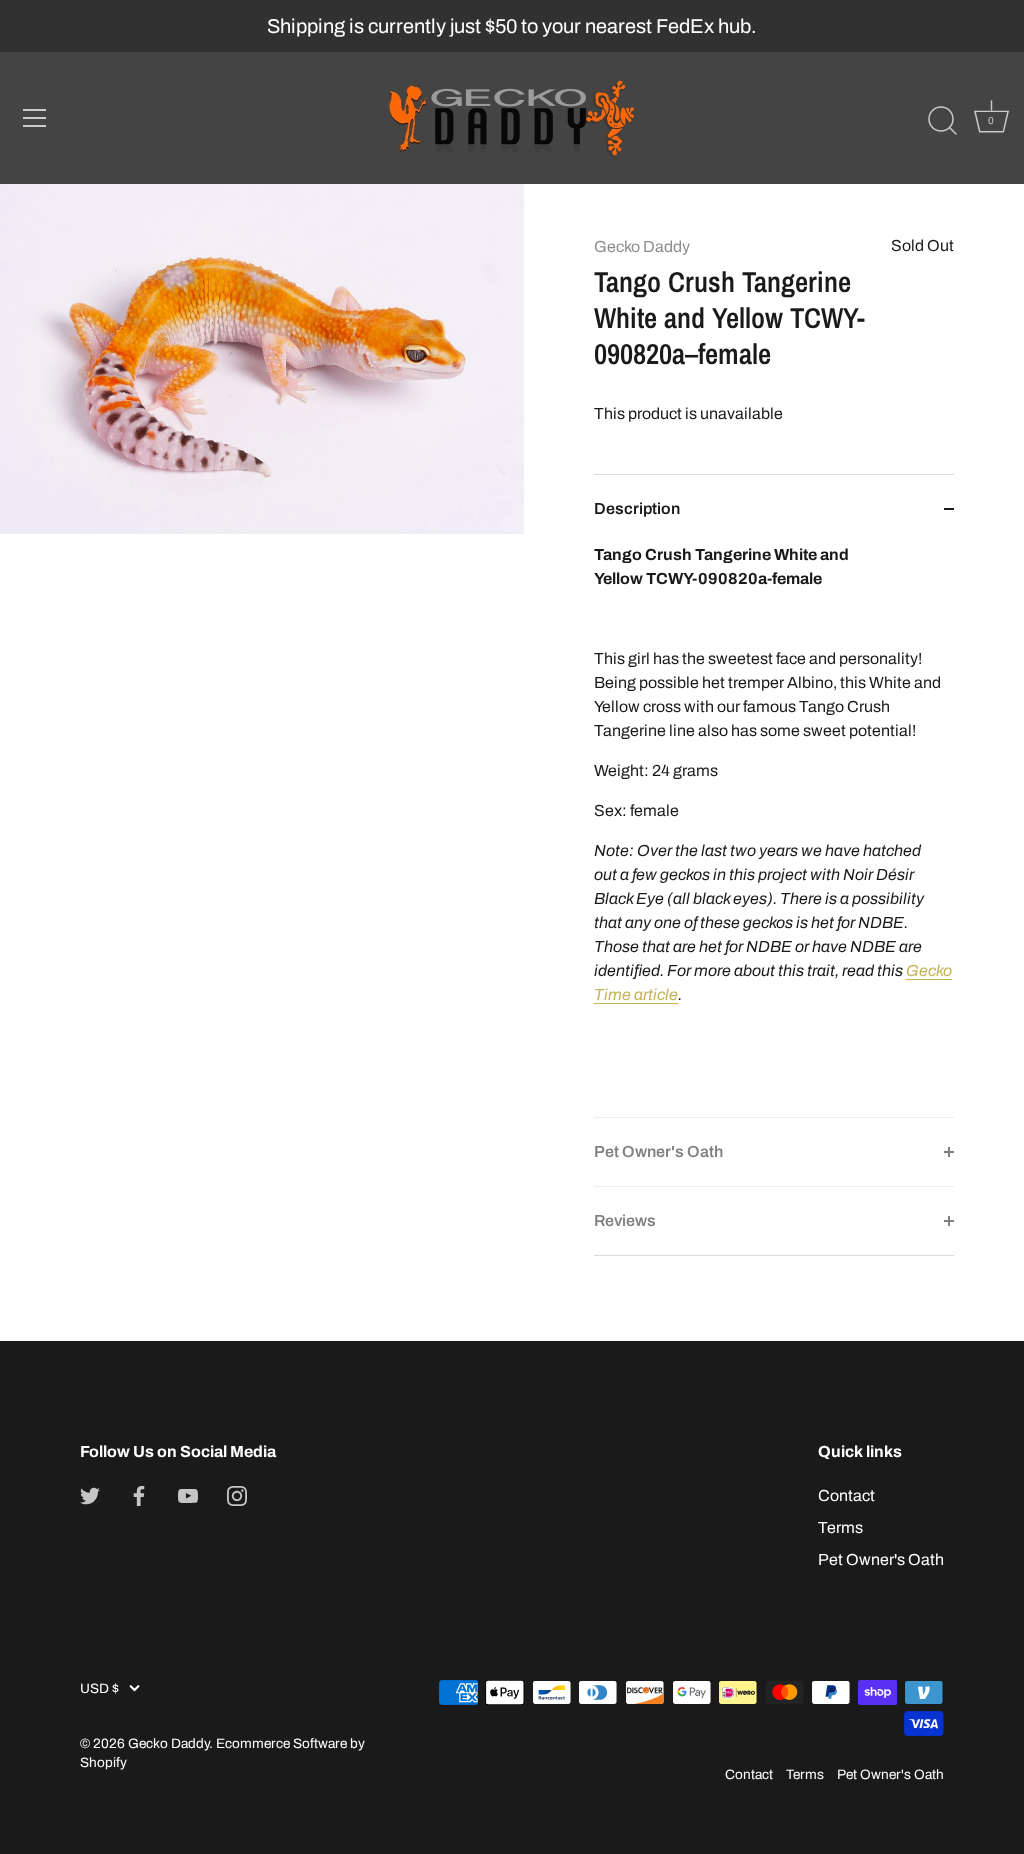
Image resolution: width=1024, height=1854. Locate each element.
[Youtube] (188, 1495)
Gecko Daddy (642, 246)
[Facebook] (139, 1495)
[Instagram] (237, 1495)
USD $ (99, 1688)
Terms (840, 1527)
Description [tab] (637, 508)
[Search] (942, 121)
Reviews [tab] (625, 1220)
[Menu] (35, 118)
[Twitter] (90, 1495)
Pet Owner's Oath (881, 1559)
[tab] (774, 830)
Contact (846, 1495)
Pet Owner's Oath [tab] (658, 1151)
